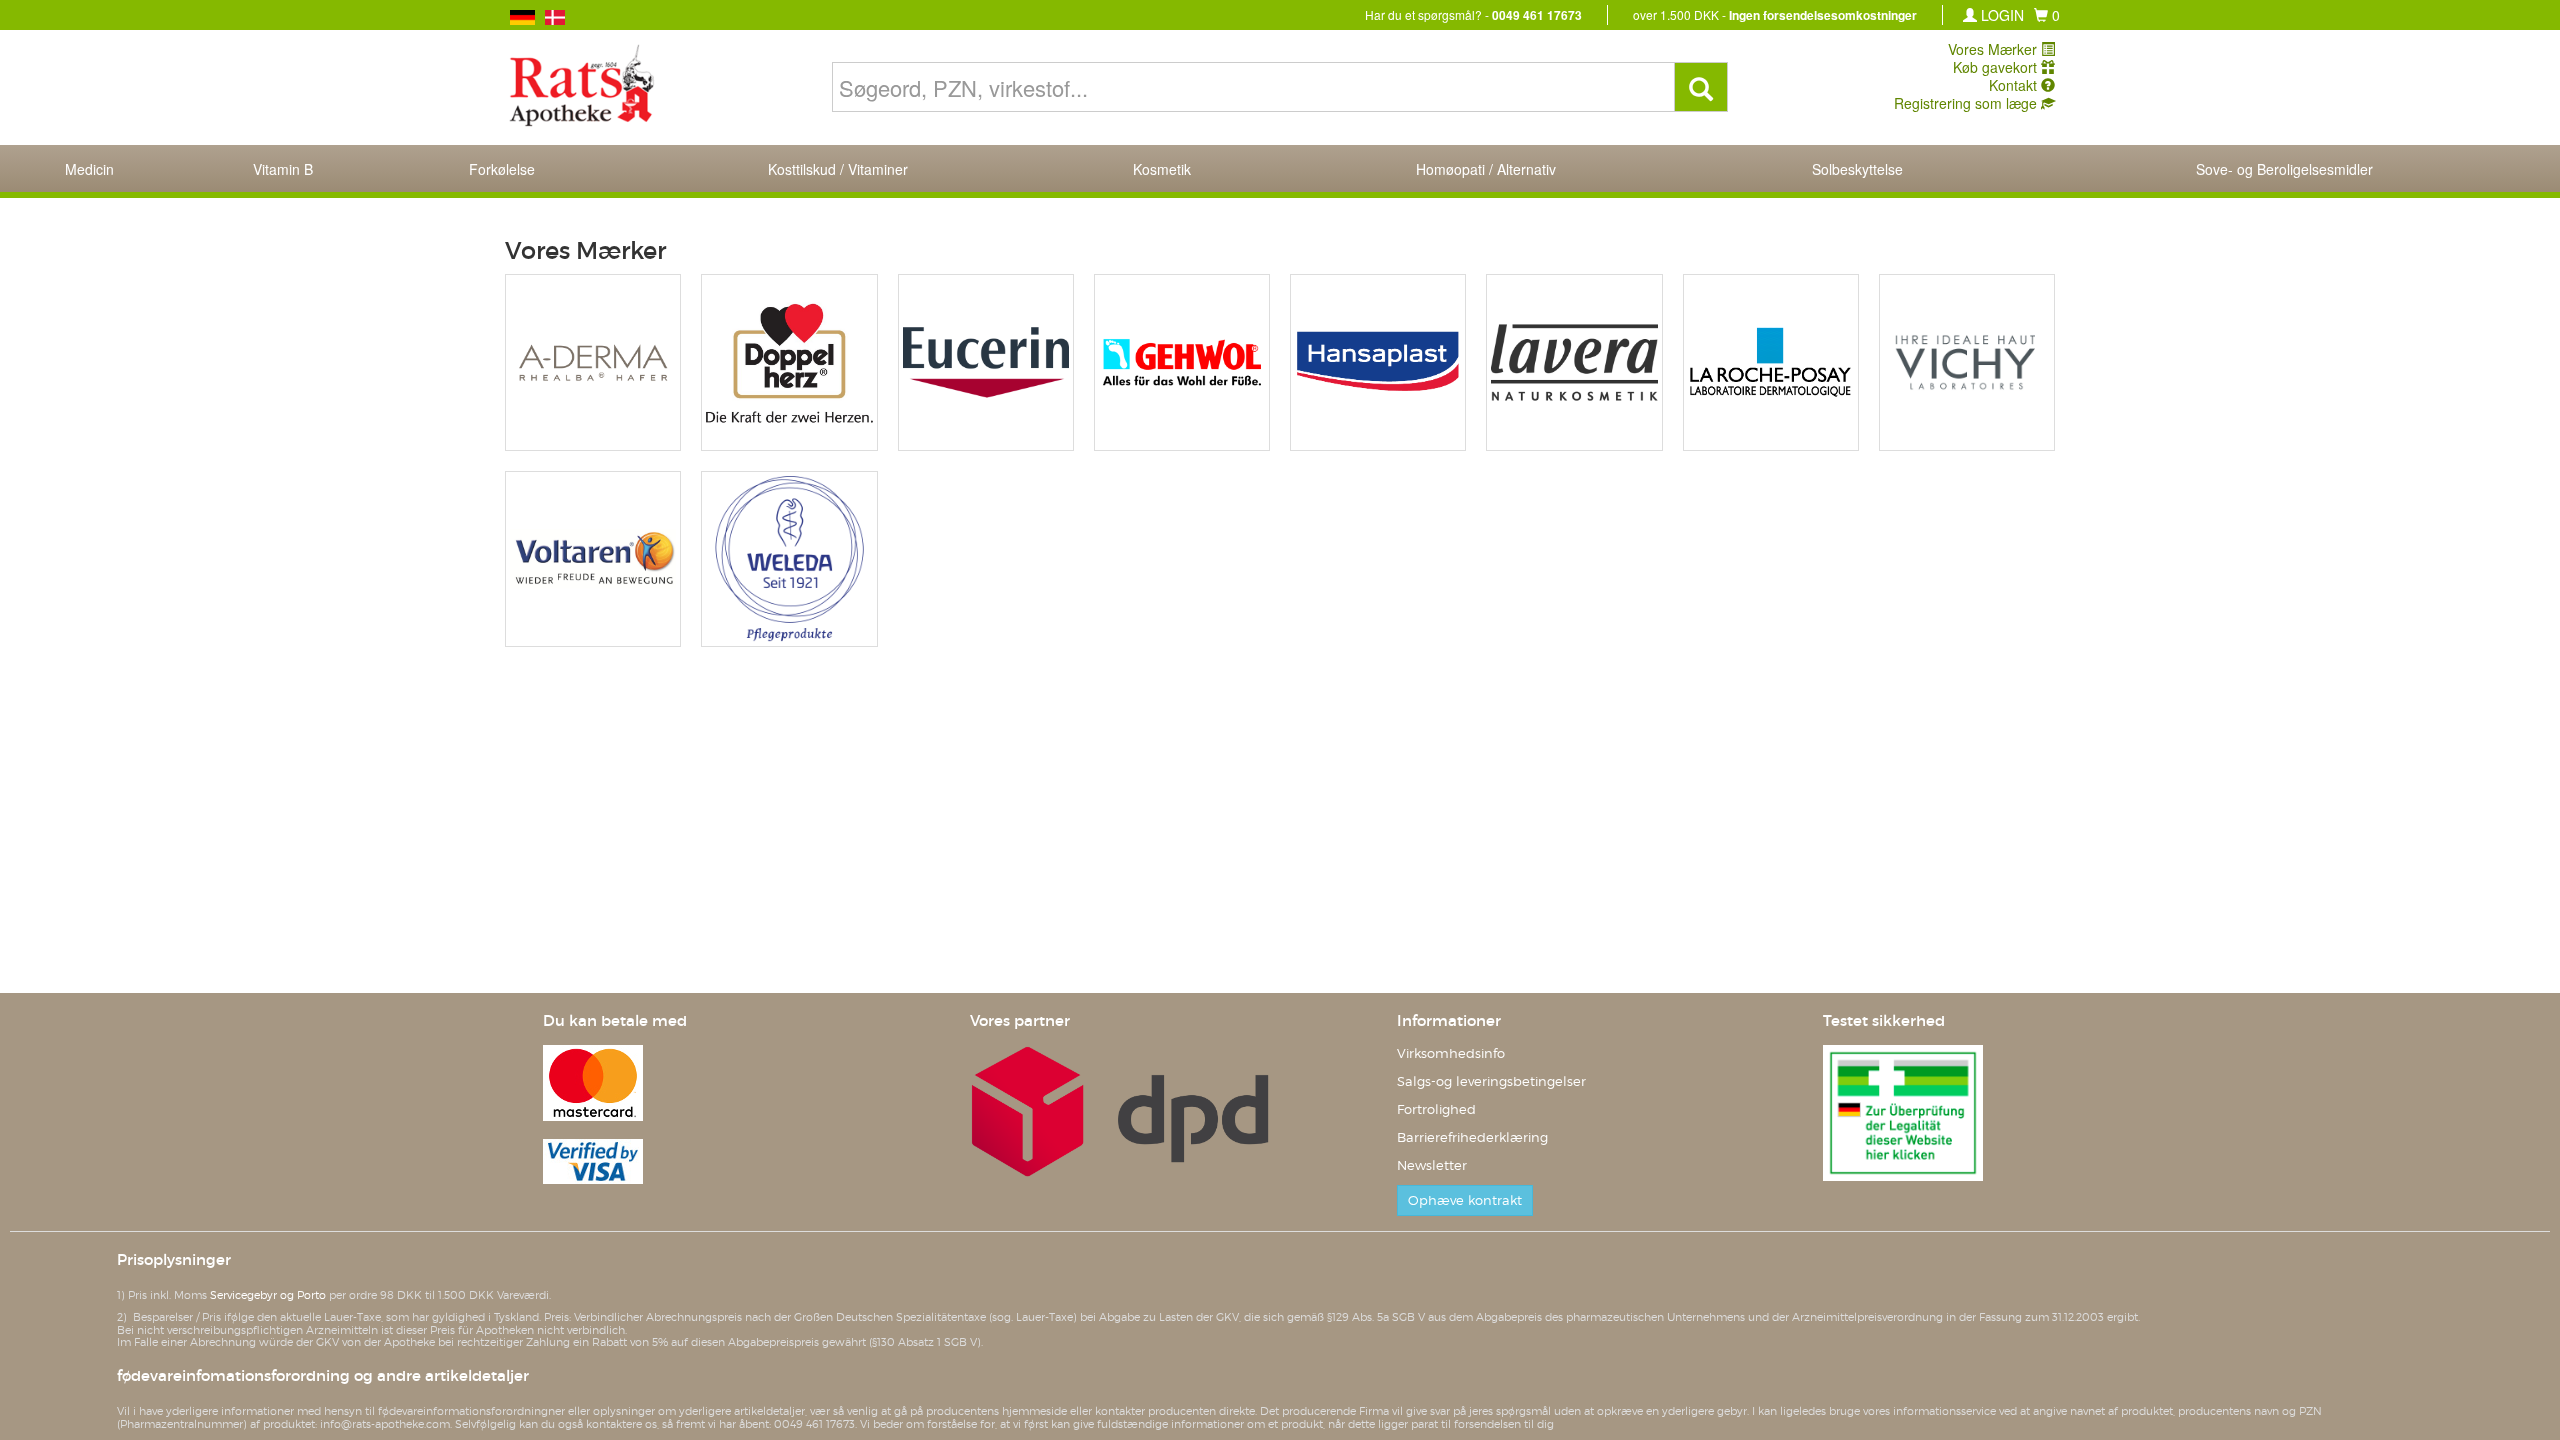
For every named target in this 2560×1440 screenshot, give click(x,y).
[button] (2047, 15)
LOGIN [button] (2000, 15)
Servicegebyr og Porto (268, 1295)
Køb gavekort (1997, 67)
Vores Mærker (1994, 49)
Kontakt (2015, 85)
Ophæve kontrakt (1465, 1200)
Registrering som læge (1967, 103)
